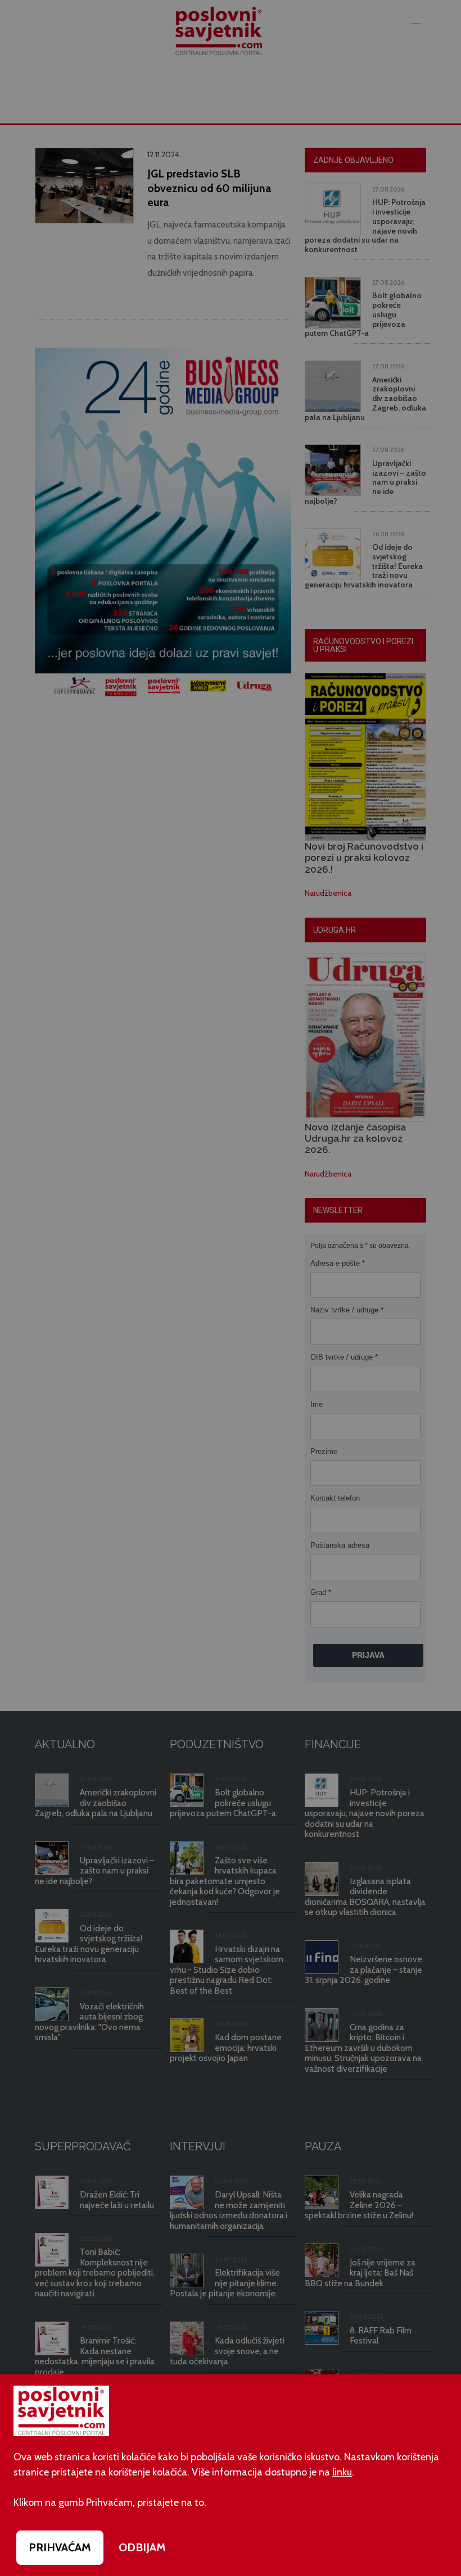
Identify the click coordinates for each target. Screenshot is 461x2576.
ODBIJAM (142, 2547)
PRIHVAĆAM (60, 2547)
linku (342, 2472)
